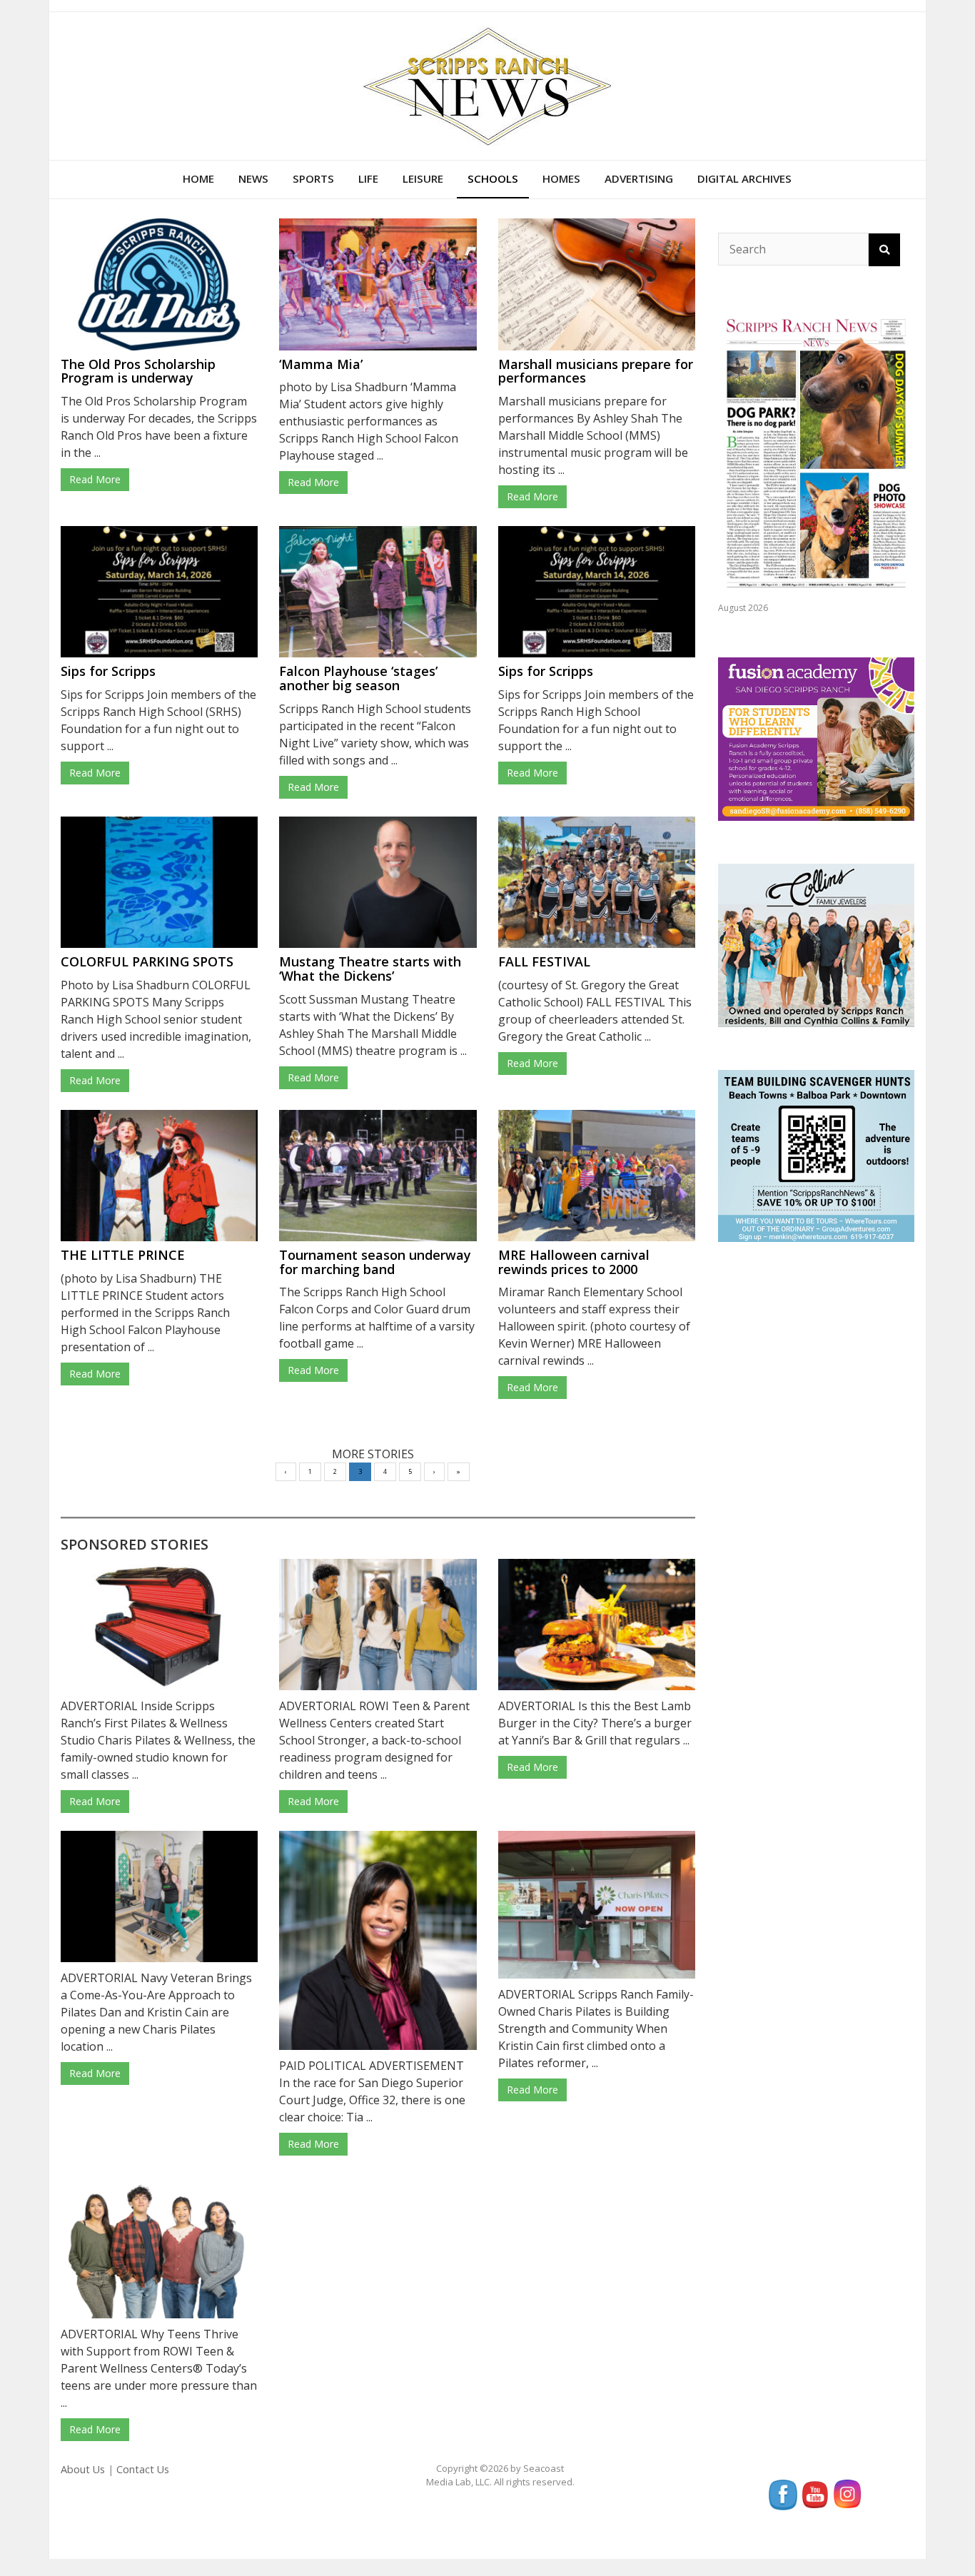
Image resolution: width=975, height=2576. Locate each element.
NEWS (253, 178)
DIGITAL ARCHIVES (744, 178)
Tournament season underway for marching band (375, 1262)
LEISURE (423, 178)
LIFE (368, 178)
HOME (198, 178)
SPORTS (313, 178)
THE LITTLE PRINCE (123, 1255)
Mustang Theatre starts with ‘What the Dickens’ (370, 969)
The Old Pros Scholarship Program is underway (138, 371)
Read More (95, 479)
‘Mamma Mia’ (321, 364)
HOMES (561, 178)
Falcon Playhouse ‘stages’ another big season (358, 678)
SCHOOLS (493, 178)
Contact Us (143, 2469)
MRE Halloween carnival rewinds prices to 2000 (574, 1262)
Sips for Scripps (108, 671)
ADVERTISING (639, 178)
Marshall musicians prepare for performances (596, 371)
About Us (83, 2469)
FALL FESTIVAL (544, 961)
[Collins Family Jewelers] (816, 944)
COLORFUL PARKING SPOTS (147, 961)
